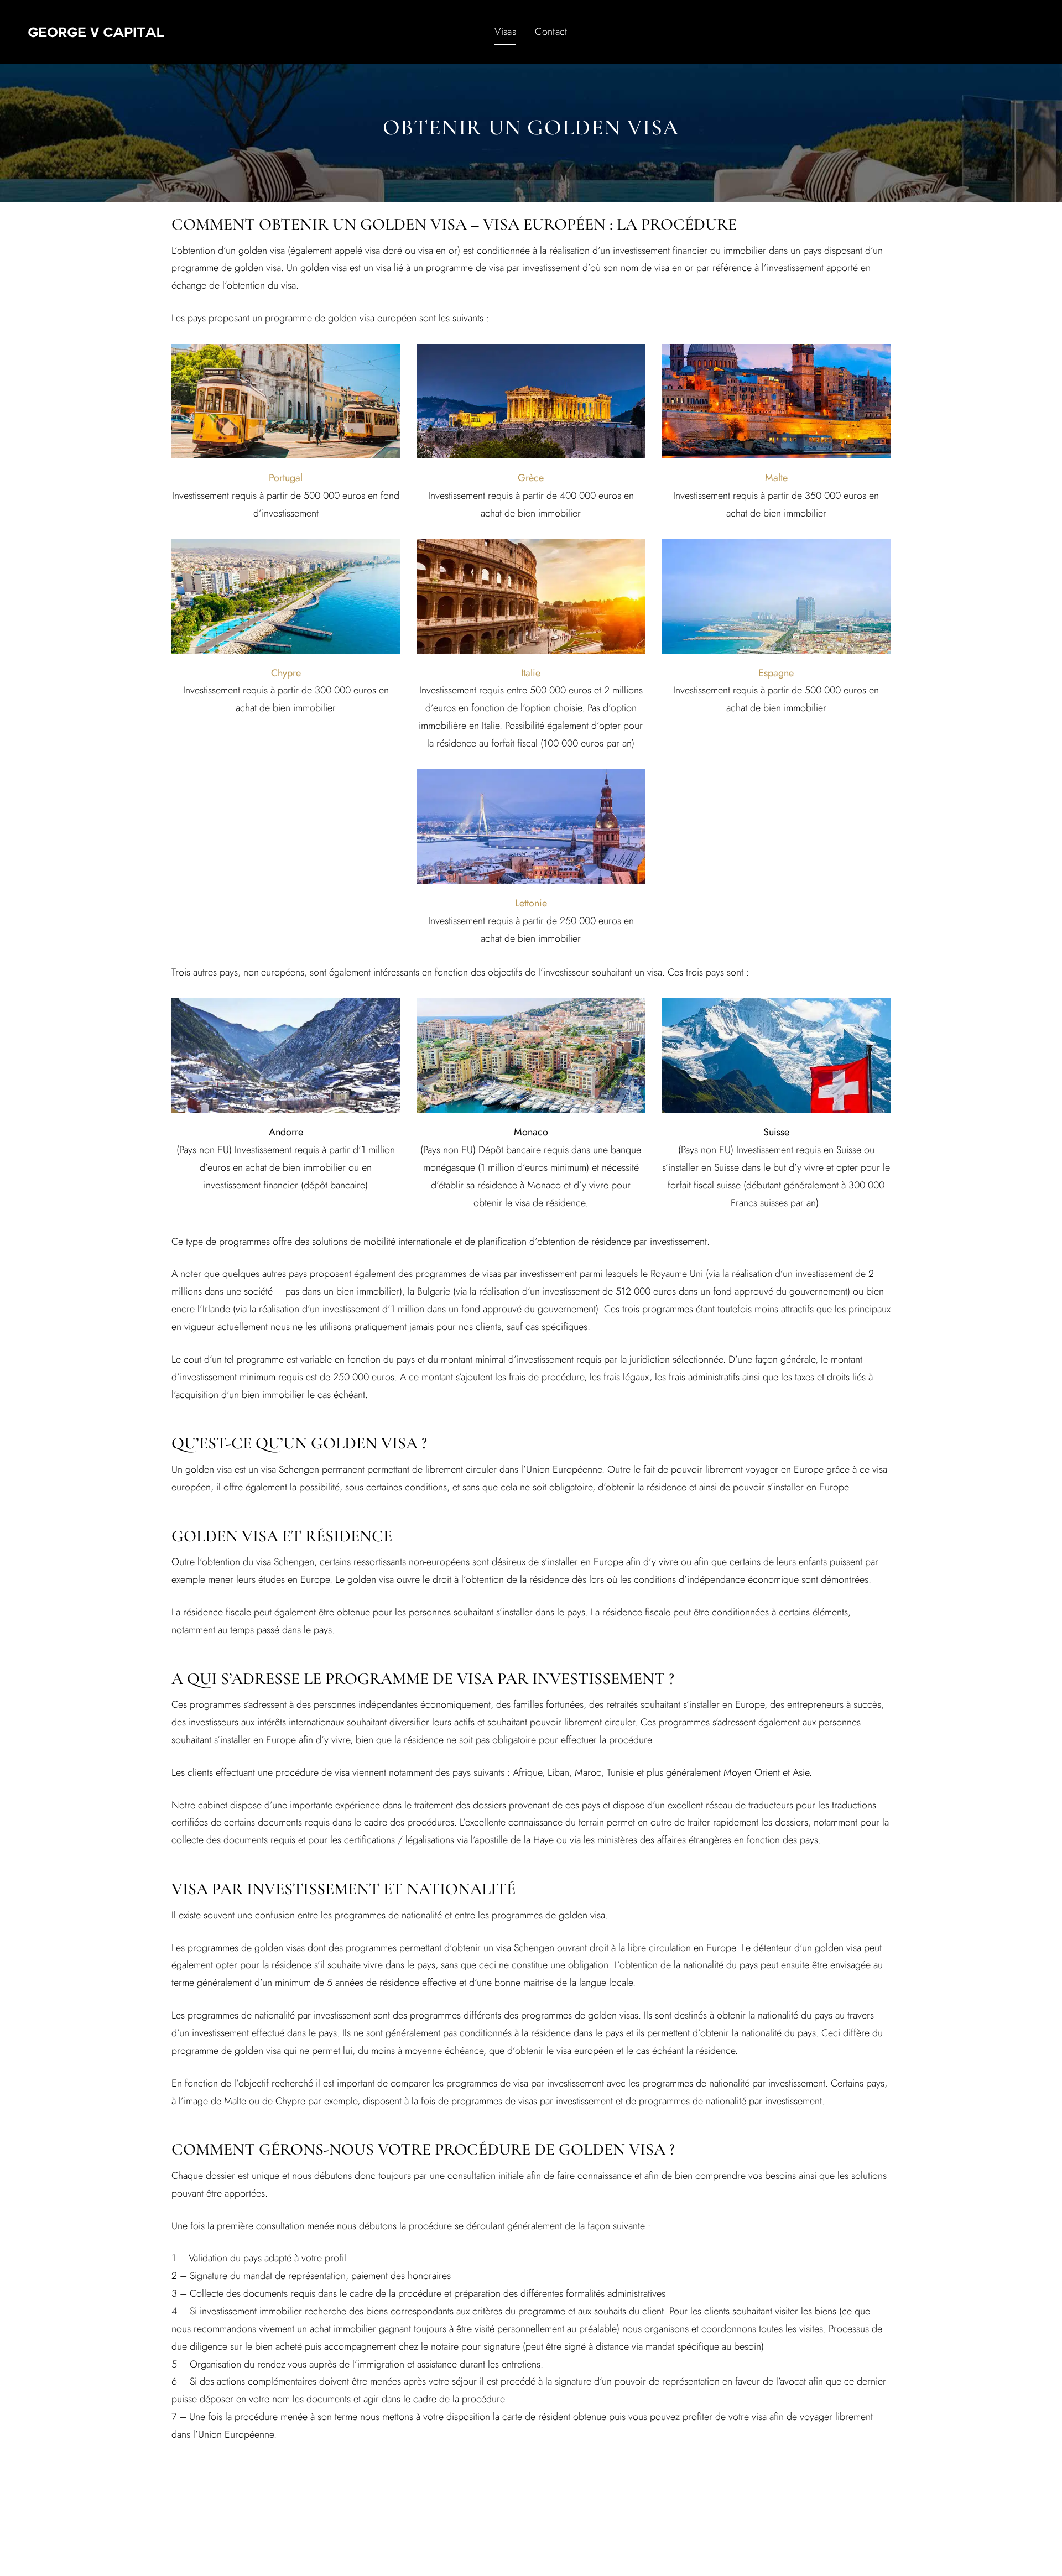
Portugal (286, 478)
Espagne (776, 673)
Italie (531, 673)
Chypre (286, 673)
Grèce (531, 478)
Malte (776, 478)
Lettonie (531, 903)
